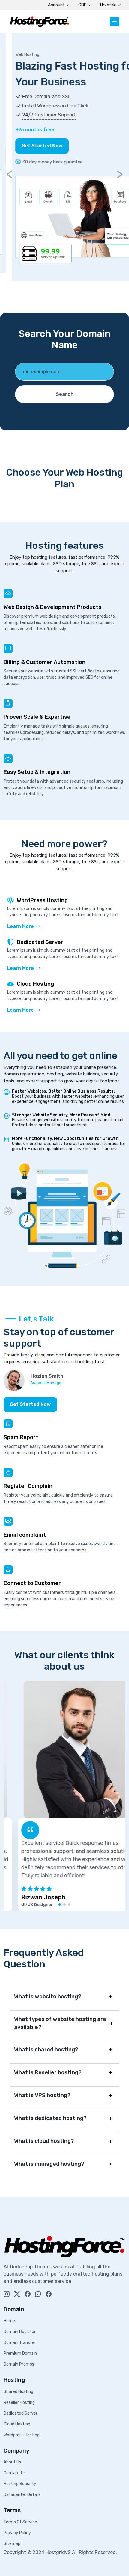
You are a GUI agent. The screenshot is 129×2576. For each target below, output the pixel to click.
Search (65, 394)
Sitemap (12, 2544)
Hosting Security (20, 2484)
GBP (83, 5)
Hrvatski (109, 5)
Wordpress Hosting (22, 2435)
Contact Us (15, 2473)
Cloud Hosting (17, 2424)
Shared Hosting (18, 2392)
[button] (60, 1904)
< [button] (9, 174)
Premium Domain (20, 2353)
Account (57, 5)
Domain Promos (19, 2364)
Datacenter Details (22, 2495)
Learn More (21, 926)
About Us (12, 2462)
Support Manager (47, 1383)
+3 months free (23, 129)
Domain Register (20, 2332)
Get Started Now (30, 146)
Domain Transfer (20, 2343)
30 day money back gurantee (41, 162)
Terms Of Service (20, 2522)
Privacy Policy (17, 2533)
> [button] (120, 174)
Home (9, 2321)
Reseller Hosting (19, 2402)
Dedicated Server (21, 2413)
